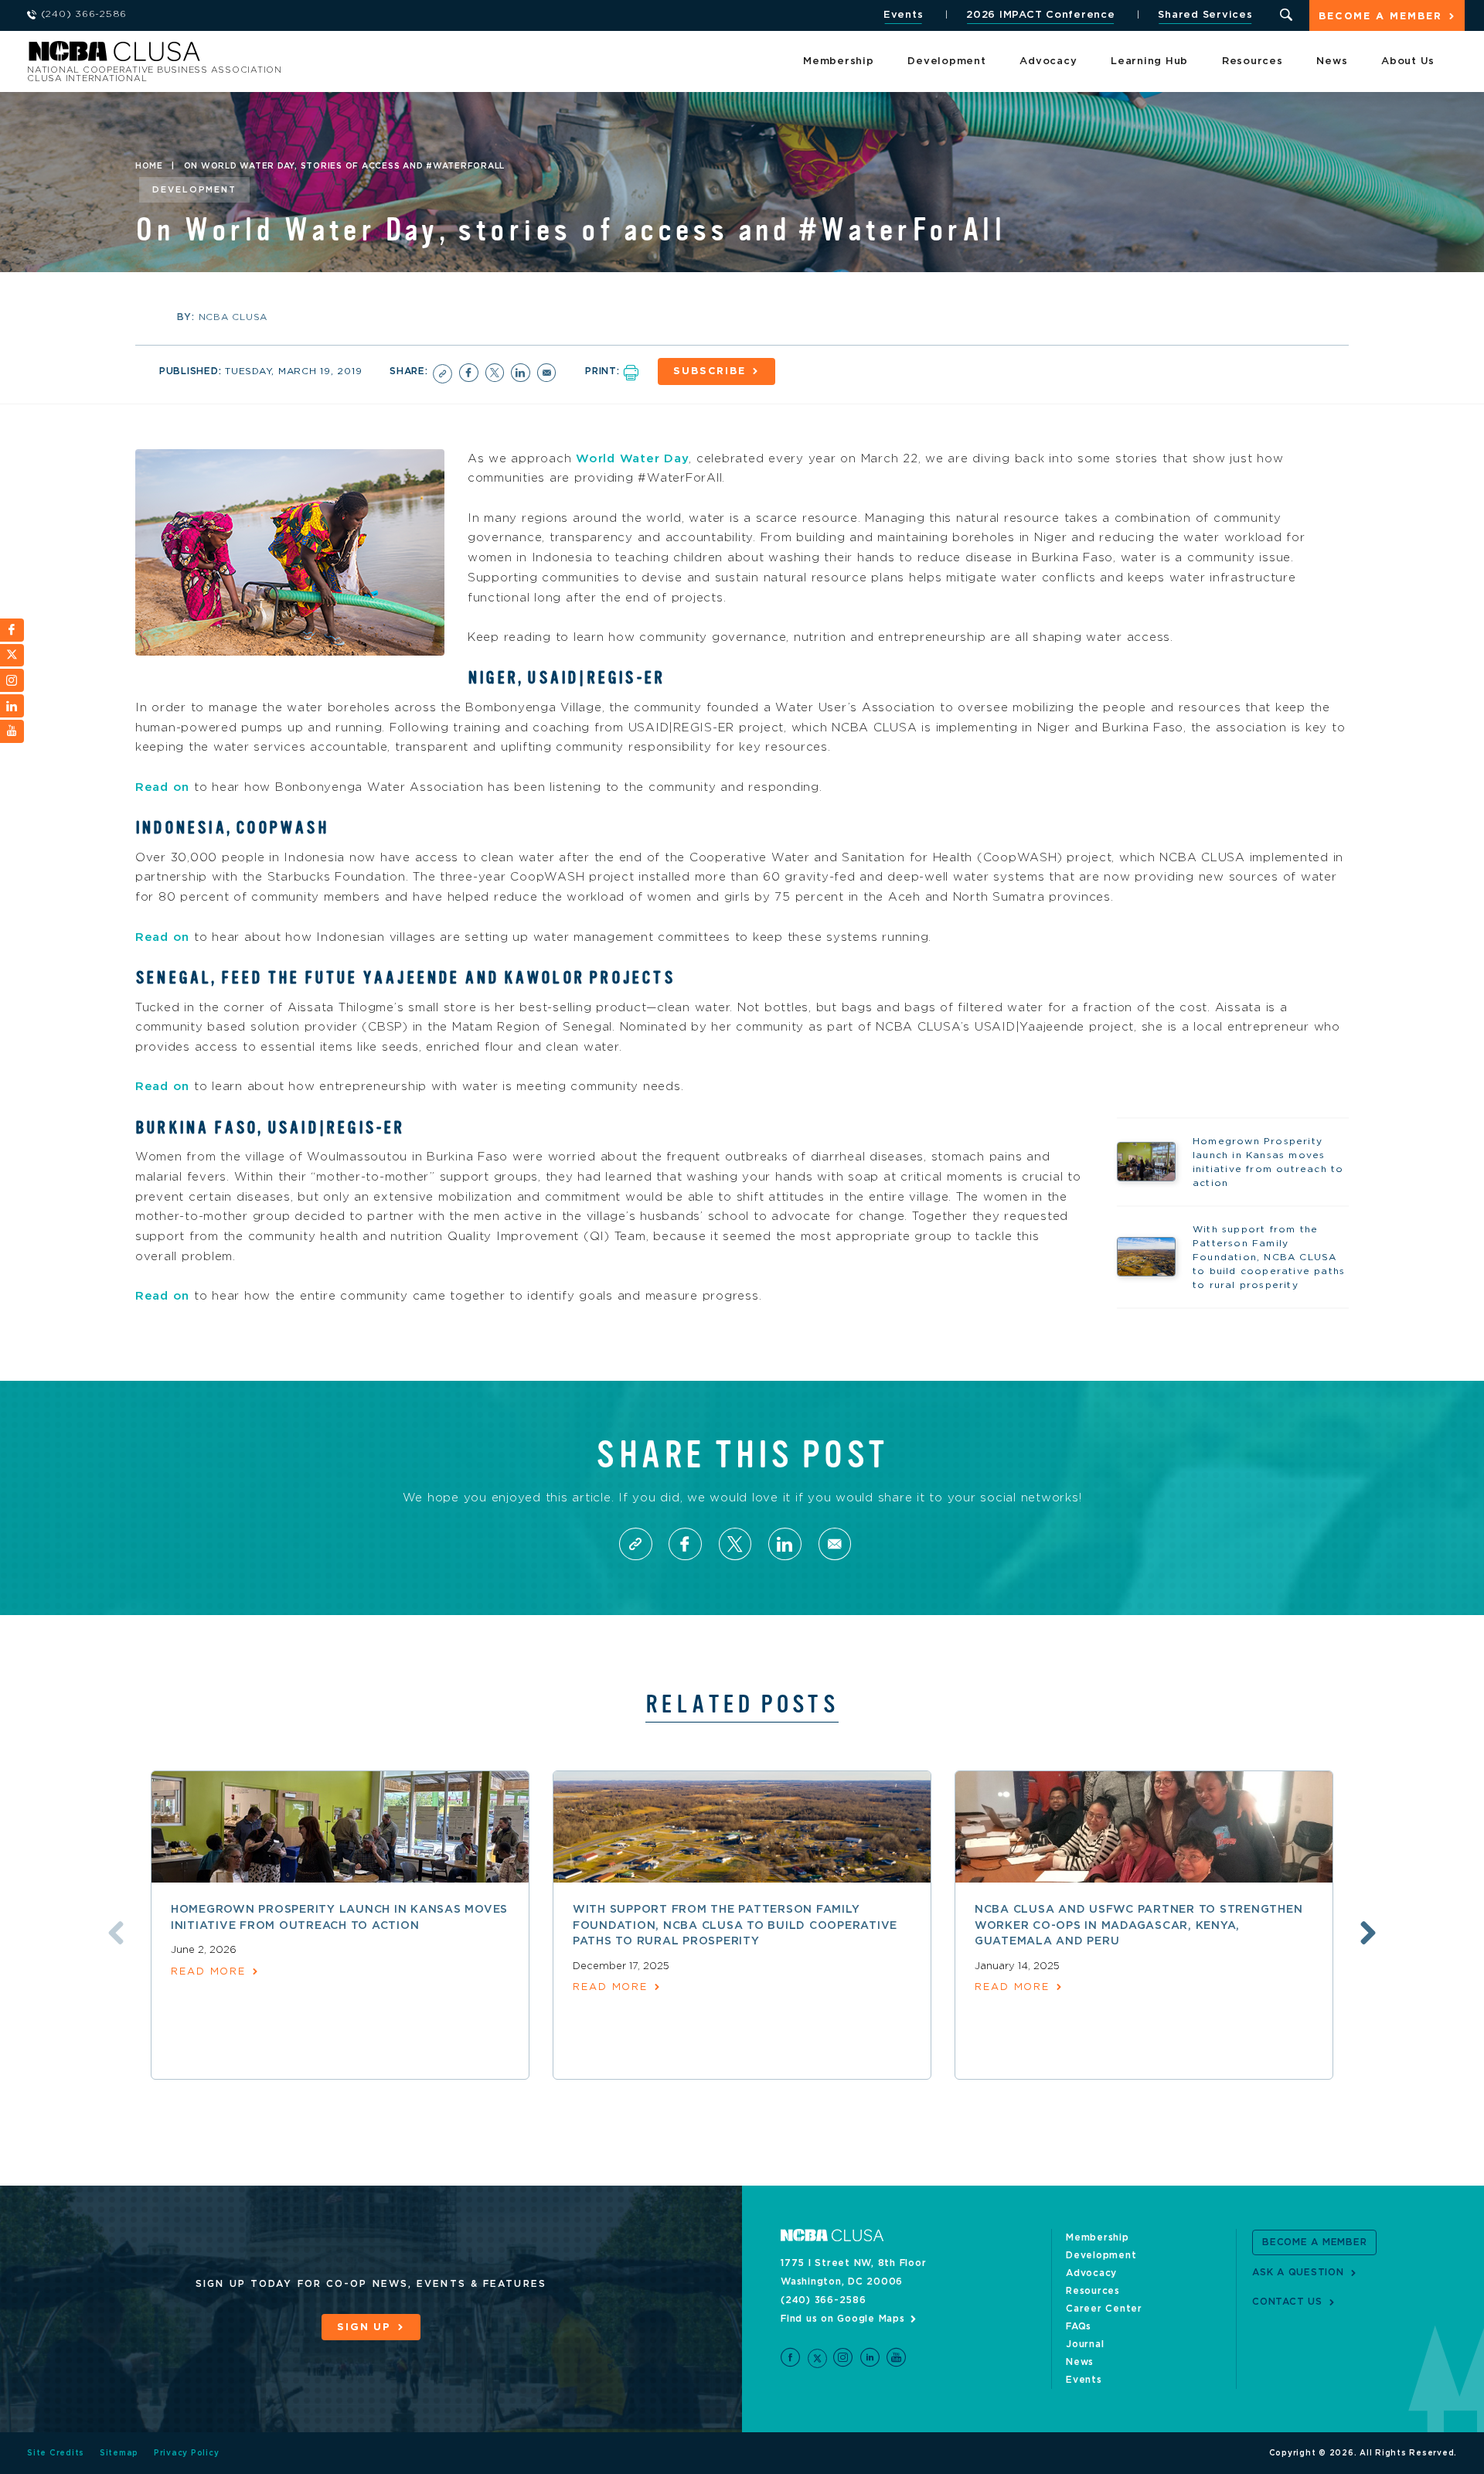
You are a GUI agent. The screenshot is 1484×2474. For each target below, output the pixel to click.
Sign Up (364, 2327)
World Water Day (632, 459)
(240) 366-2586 (824, 2300)
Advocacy (1048, 61)
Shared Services (1205, 15)
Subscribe (710, 371)
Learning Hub (1149, 61)
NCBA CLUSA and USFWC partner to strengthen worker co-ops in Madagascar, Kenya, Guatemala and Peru (1139, 1925)
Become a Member (1380, 17)
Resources (1253, 61)
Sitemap (119, 2453)
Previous (116, 1933)
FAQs (1079, 2326)
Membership (839, 61)
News (1332, 61)
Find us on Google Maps (843, 2319)
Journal (1085, 2344)
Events (904, 15)
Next (1368, 1933)
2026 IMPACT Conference (1041, 15)
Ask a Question (1298, 2272)
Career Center (1104, 2309)
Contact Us (1287, 2302)
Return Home (233, 56)
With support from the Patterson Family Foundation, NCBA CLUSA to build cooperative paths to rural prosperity (735, 1925)
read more (208, 1972)
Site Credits (56, 2453)
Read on (162, 787)
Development (946, 61)
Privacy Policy (187, 2453)
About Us (1408, 61)
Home (149, 166)
